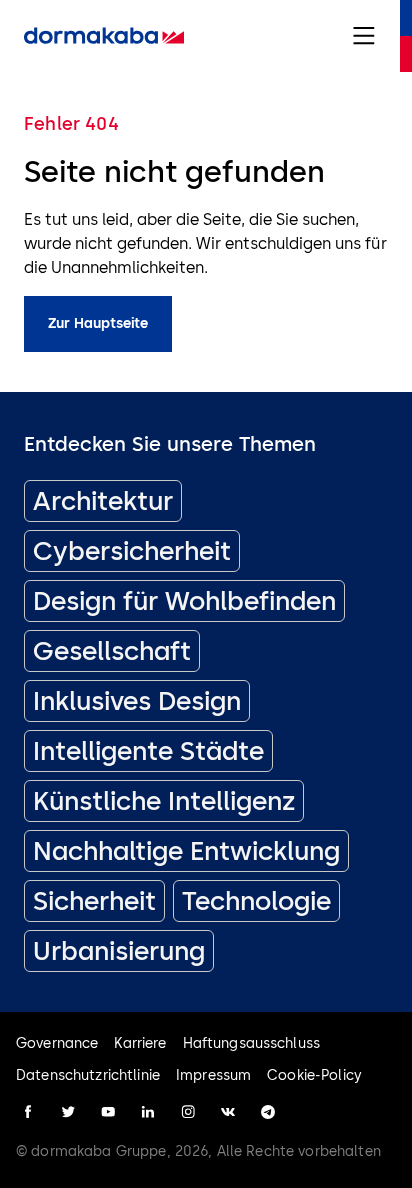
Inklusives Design (137, 701)
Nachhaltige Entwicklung (186, 851)
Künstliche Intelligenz (164, 801)
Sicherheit (94, 901)
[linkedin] (148, 1112)
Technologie (256, 901)
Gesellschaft (112, 651)
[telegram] (268, 1112)
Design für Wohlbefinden (184, 601)
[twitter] (68, 1112)
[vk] (228, 1112)
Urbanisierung (119, 951)
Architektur (103, 501)
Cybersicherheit (132, 551)
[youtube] (108, 1112)
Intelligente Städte (148, 751)
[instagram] (188, 1112)
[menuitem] (104, 36)
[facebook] (28, 1112)
